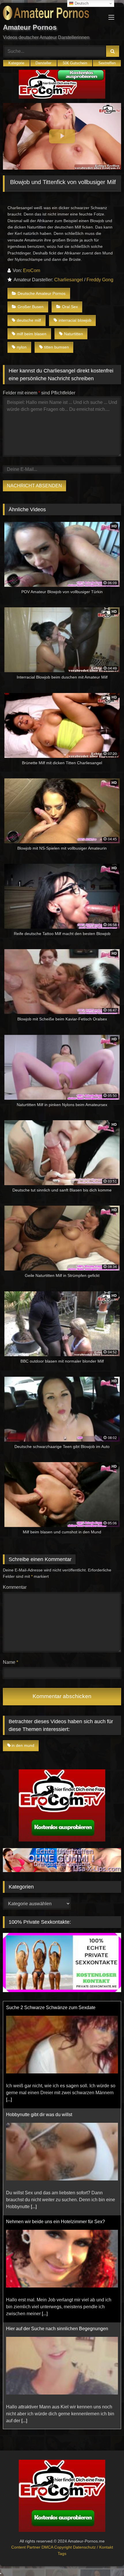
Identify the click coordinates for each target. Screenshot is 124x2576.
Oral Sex (70, 307)
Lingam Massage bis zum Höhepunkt (44, 2329)
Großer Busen (31, 307)
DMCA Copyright (57, 2547)
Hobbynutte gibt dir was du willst (39, 2008)
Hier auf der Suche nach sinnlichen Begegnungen (57, 2222)
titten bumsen (57, 347)
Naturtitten (74, 334)
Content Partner (26, 2547)
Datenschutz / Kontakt (93, 2547)
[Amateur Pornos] (51, 14)
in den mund (23, 1745)
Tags (62, 2553)
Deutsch (81, 3)
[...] (34, 2100)
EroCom (32, 270)
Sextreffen (107, 63)
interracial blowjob (75, 320)
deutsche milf (29, 320)
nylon (22, 347)
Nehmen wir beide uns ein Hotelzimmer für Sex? (56, 2115)
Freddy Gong (100, 280)
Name (11, 1662)
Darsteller (43, 63)
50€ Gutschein (75, 63)
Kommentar (15, 1587)
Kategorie (16, 63)
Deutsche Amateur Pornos (42, 293)
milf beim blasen (32, 334)
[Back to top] (106, 2559)
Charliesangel (69, 280)
